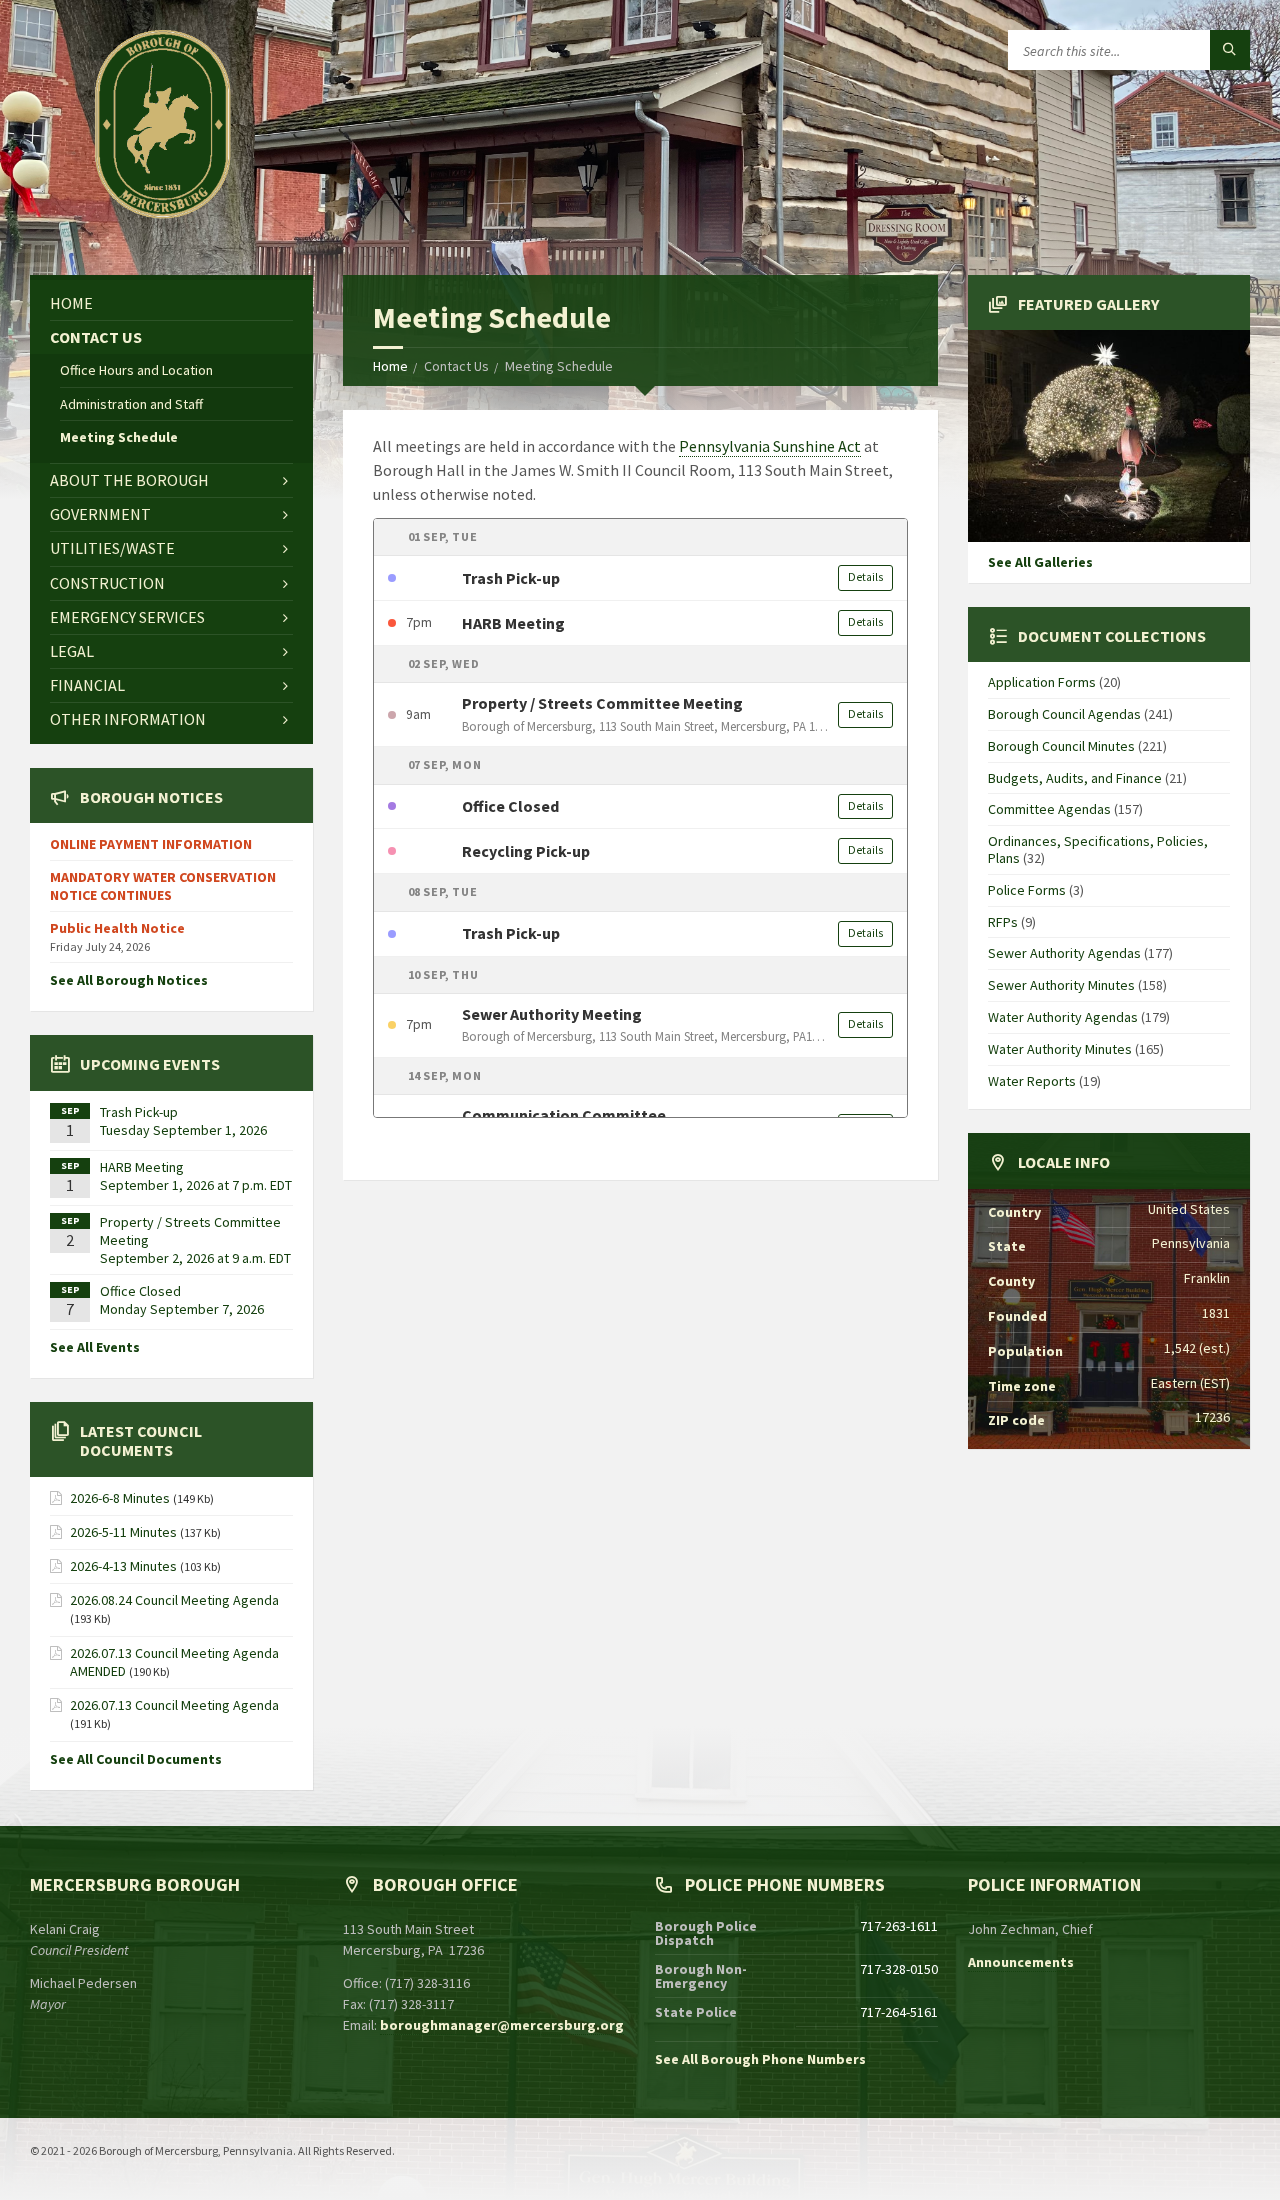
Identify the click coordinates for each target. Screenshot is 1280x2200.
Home (390, 366)
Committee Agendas (1049, 809)
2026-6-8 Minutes (120, 1498)
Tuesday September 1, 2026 (183, 1130)
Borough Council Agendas (1064, 714)
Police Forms (1027, 890)
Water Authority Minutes (1060, 1049)
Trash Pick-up (139, 1112)
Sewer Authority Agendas (1064, 953)
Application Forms (1042, 682)
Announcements (1021, 1962)
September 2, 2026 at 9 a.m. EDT (195, 1258)
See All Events (95, 1347)
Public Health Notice (117, 928)
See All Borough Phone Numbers (760, 2059)
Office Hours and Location (136, 370)
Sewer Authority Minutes (1061, 985)
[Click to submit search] (1230, 50)
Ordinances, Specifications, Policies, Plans (1098, 849)
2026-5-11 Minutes (123, 1532)
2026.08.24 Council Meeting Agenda (174, 1600)
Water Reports (1032, 1081)
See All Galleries (1040, 562)
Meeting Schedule (119, 437)
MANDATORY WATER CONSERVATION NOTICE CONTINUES (163, 886)
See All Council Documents (136, 1759)
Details (865, 577)
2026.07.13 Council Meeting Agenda (174, 1705)
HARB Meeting (142, 1167)
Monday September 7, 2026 (182, 1309)
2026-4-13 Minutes (123, 1566)
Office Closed (140, 1291)
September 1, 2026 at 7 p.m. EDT (196, 1185)
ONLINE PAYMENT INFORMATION (151, 844)
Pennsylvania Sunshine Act (770, 446)
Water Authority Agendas (1063, 1017)
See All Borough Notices (129, 980)
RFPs (1003, 922)
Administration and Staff (131, 404)
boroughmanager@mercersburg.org (502, 2025)
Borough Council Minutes (1061, 746)
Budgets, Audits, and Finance (1075, 778)
